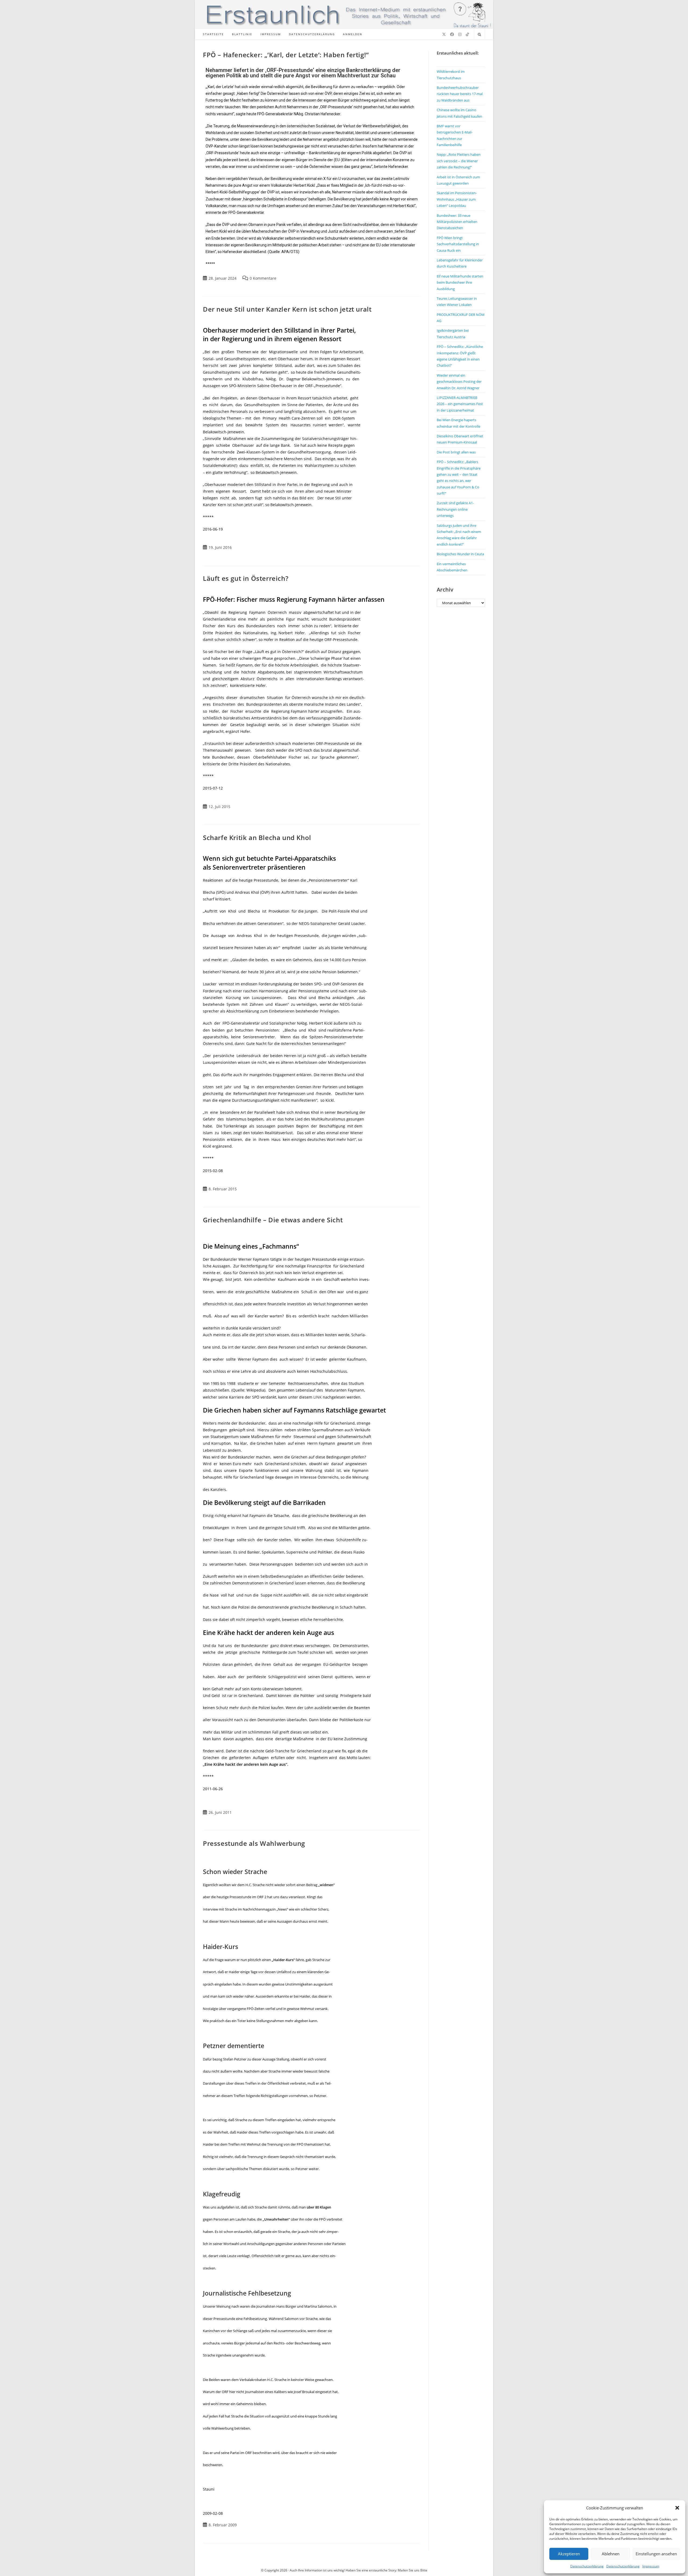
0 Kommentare (263, 278)
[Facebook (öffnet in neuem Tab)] (452, 34)
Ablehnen (611, 2554)
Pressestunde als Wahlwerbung (254, 1843)
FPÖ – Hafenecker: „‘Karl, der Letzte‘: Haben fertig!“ (286, 55)
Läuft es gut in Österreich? (246, 578)
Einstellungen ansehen (656, 2554)
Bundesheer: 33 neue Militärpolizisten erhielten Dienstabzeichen (457, 222)
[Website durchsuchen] (479, 35)
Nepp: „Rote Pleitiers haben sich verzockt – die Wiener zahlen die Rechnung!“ (459, 161)
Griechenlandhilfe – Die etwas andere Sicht (273, 1220)
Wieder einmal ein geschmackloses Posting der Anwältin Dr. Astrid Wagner (459, 382)
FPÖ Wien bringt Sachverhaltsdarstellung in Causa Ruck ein (458, 244)
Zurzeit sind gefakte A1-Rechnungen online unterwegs (455, 509)
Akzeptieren (569, 2554)
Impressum (651, 2566)
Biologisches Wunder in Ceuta (460, 554)
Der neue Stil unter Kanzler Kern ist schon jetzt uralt (287, 309)
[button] (677, 2508)
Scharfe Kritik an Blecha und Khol (257, 837)
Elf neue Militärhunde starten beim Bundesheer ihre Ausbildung (460, 282)
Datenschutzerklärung (587, 2566)
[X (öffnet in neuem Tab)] (444, 34)
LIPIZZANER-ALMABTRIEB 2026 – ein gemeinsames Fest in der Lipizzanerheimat (460, 404)
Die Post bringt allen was (456, 452)
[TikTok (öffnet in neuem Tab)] (467, 34)
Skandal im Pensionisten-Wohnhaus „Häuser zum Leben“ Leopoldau (457, 199)
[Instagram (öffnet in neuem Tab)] (460, 34)
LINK (318, 1397)
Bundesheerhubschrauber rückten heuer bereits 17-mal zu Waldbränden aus (460, 94)
